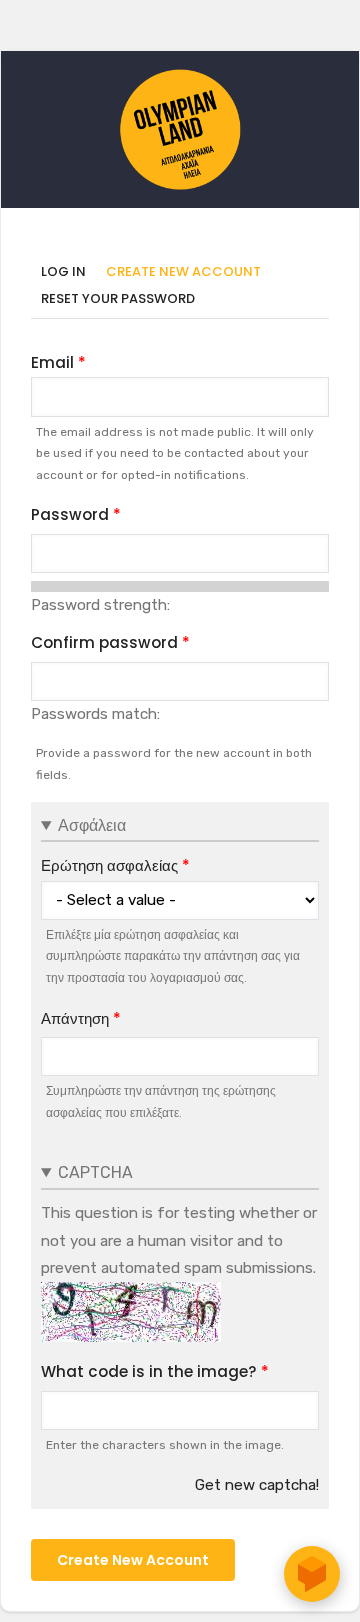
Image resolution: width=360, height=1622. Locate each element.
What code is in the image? (149, 1371)
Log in (63, 271)
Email (52, 362)
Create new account (188, 272)
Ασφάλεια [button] (92, 825)
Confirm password (104, 642)
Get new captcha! (257, 1485)
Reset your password (118, 298)
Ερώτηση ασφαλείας (109, 865)
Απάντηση (75, 1018)
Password (70, 514)
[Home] (180, 79)
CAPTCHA (95, 1172)
